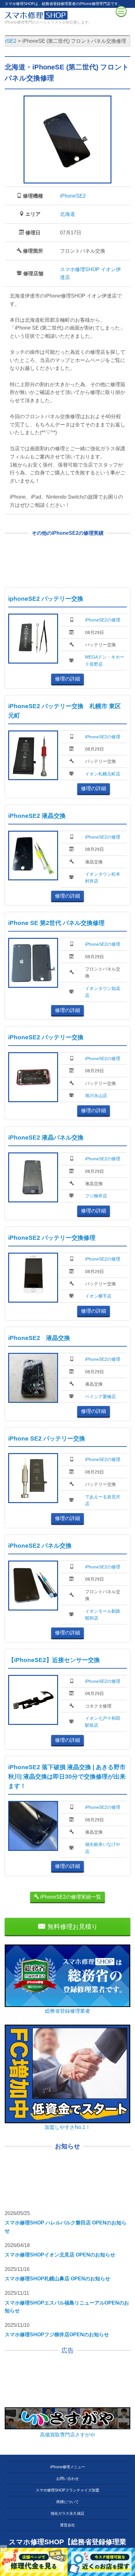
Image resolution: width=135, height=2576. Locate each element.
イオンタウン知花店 (103, 992)
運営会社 (67, 2525)
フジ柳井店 (96, 1196)
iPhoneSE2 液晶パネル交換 (46, 1138)
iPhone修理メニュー (68, 2467)
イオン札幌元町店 (103, 774)
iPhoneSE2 (73, 196)
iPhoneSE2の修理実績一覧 (70, 1897)
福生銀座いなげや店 (103, 1848)
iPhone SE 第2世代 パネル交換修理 (56, 923)
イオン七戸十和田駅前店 (103, 1722)
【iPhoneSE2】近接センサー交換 (54, 1660)
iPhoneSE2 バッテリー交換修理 (52, 1238)
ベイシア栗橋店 (100, 1397)
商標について (67, 2502)
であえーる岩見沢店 (103, 1500)
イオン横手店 (98, 1296)
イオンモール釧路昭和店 (103, 1615)
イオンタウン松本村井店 (103, 878)
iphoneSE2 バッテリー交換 (46, 599)
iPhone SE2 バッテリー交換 (47, 1438)
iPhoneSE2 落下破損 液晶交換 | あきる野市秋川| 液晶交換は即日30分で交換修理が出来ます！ (67, 1777)
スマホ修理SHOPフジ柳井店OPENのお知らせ (57, 2335)
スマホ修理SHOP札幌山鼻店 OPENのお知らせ (57, 2279)
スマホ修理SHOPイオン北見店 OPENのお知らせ (60, 2255)
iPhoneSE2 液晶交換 (37, 816)
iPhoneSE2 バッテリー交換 (46, 1037)
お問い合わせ (67, 2479)
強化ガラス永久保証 (67, 2513)
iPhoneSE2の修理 (103, 620)
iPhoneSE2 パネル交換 (40, 1546)
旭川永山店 (96, 1096)
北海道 (67, 214)
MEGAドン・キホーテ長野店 (105, 660)
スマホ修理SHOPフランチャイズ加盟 (67, 2490)
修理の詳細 (67, 679)
